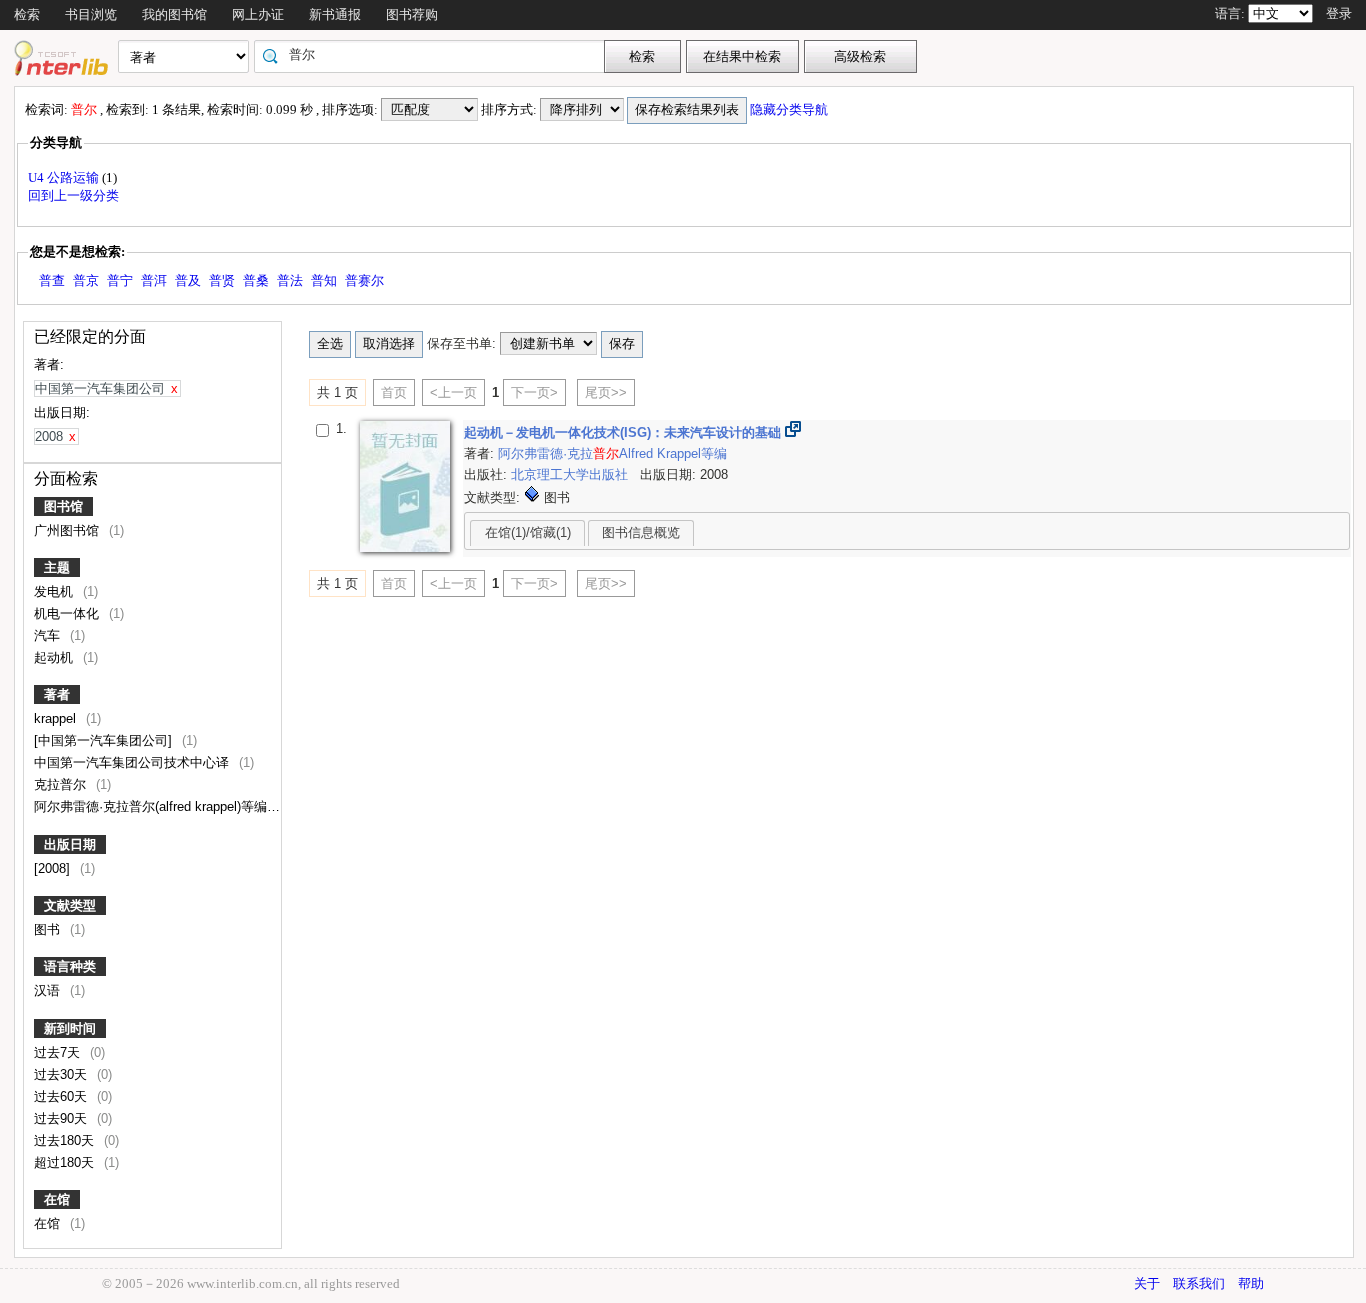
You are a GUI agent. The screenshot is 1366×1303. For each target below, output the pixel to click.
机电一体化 (68, 613)
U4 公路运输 (65, 177)
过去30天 (62, 1074)
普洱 (154, 280)
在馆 (57, 1199)
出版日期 (70, 844)
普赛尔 (364, 280)
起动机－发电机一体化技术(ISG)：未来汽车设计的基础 (624, 432)
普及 (188, 280)
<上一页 (453, 392)
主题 (57, 567)
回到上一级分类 (73, 195)
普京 (86, 280)
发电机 (55, 591)
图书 (49, 929)
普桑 (256, 280)
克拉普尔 (62, 784)
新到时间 (70, 1028)
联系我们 (1199, 1283)
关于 (1147, 1283)
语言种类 (70, 966)
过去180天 (66, 1140)
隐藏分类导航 (790, 109)
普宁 (120, 280)
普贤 (222, 280)
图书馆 (63, 506)
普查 (52, 280)
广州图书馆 (68, 530)
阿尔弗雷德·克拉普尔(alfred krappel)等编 (152, 806)
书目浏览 (91, 14)
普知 (324, 280)
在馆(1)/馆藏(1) (528, 532)
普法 (290, 280)
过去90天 (62, 1118)
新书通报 (335, 14)
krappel (57, 718)
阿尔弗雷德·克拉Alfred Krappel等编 (612, 453)
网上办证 (258, 14)
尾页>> (606, 392)
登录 (1339, 13)
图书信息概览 (641, 532)
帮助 (1251, 1283)
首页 (394, 392)
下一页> (534, 392)
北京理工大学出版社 (571, 474)
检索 (27, 14)
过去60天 (62, 1096)
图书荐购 (412, 14)
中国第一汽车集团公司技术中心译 (133, 762)
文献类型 (70, 905)
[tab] (527, 533)
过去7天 (59, 1052)
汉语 (49, 990)
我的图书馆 (174, 14)
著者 (57, 694)
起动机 (55, 657)
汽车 (49, 635)
